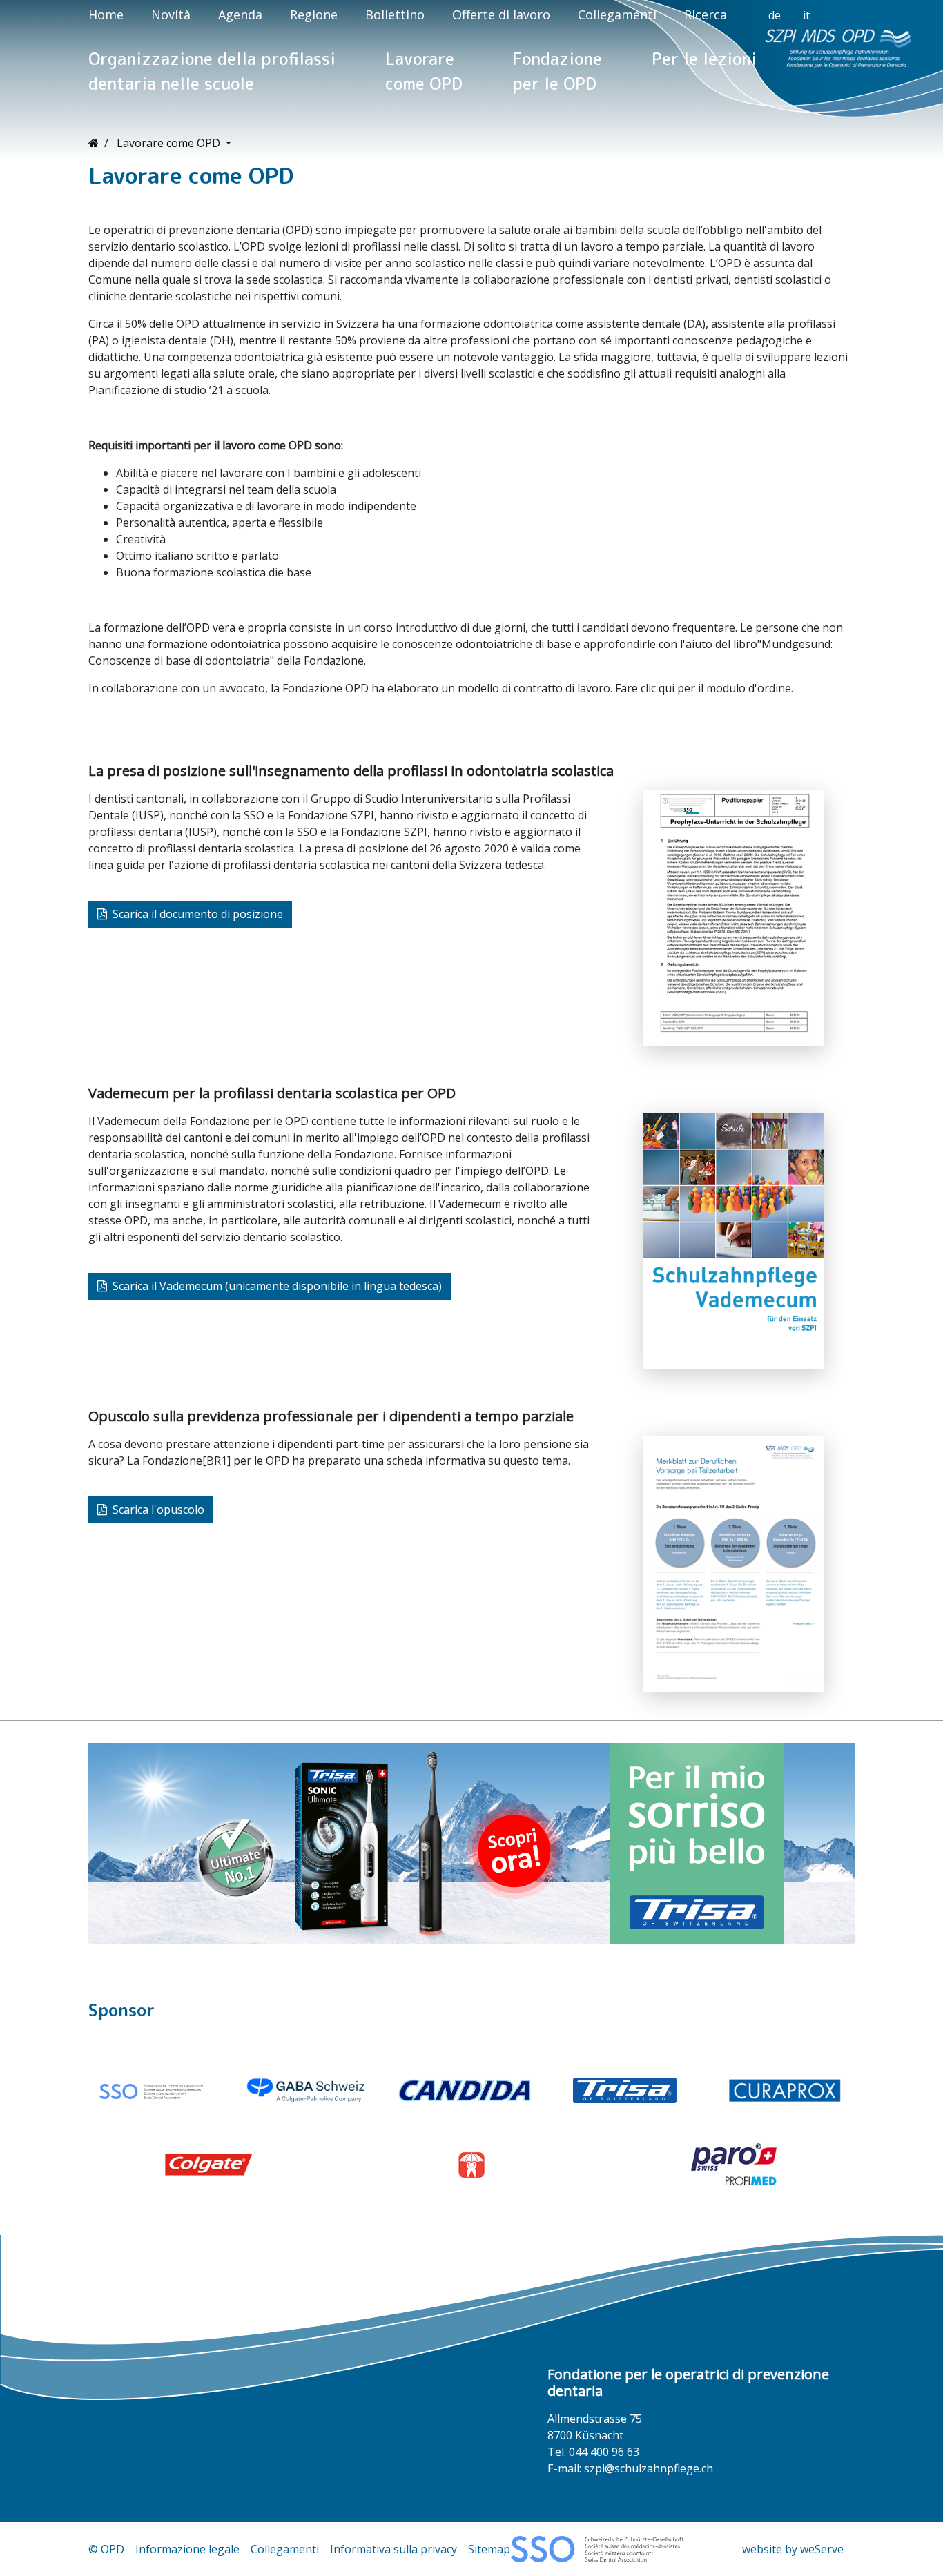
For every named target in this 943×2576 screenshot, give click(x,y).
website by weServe (793, 2549)
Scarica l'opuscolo (158, 1510)
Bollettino (395, 14)
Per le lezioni (704, 59)
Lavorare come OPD (424, 71)
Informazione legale (187, 2549)
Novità (171, 14)
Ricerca (706, 14)
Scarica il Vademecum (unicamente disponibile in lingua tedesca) (277, 1286)
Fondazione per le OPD (557, 71)
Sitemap (489, 2549)
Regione (314, 14)
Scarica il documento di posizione (198, 914)
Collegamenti (617, 14)
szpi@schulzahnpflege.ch (649, 2468)
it (806, 15)
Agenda (240, 14)
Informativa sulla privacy (393, 2549)
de (775, 15)
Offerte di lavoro (501, 14)
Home (106, 14)
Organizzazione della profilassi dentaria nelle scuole (212, 71)
